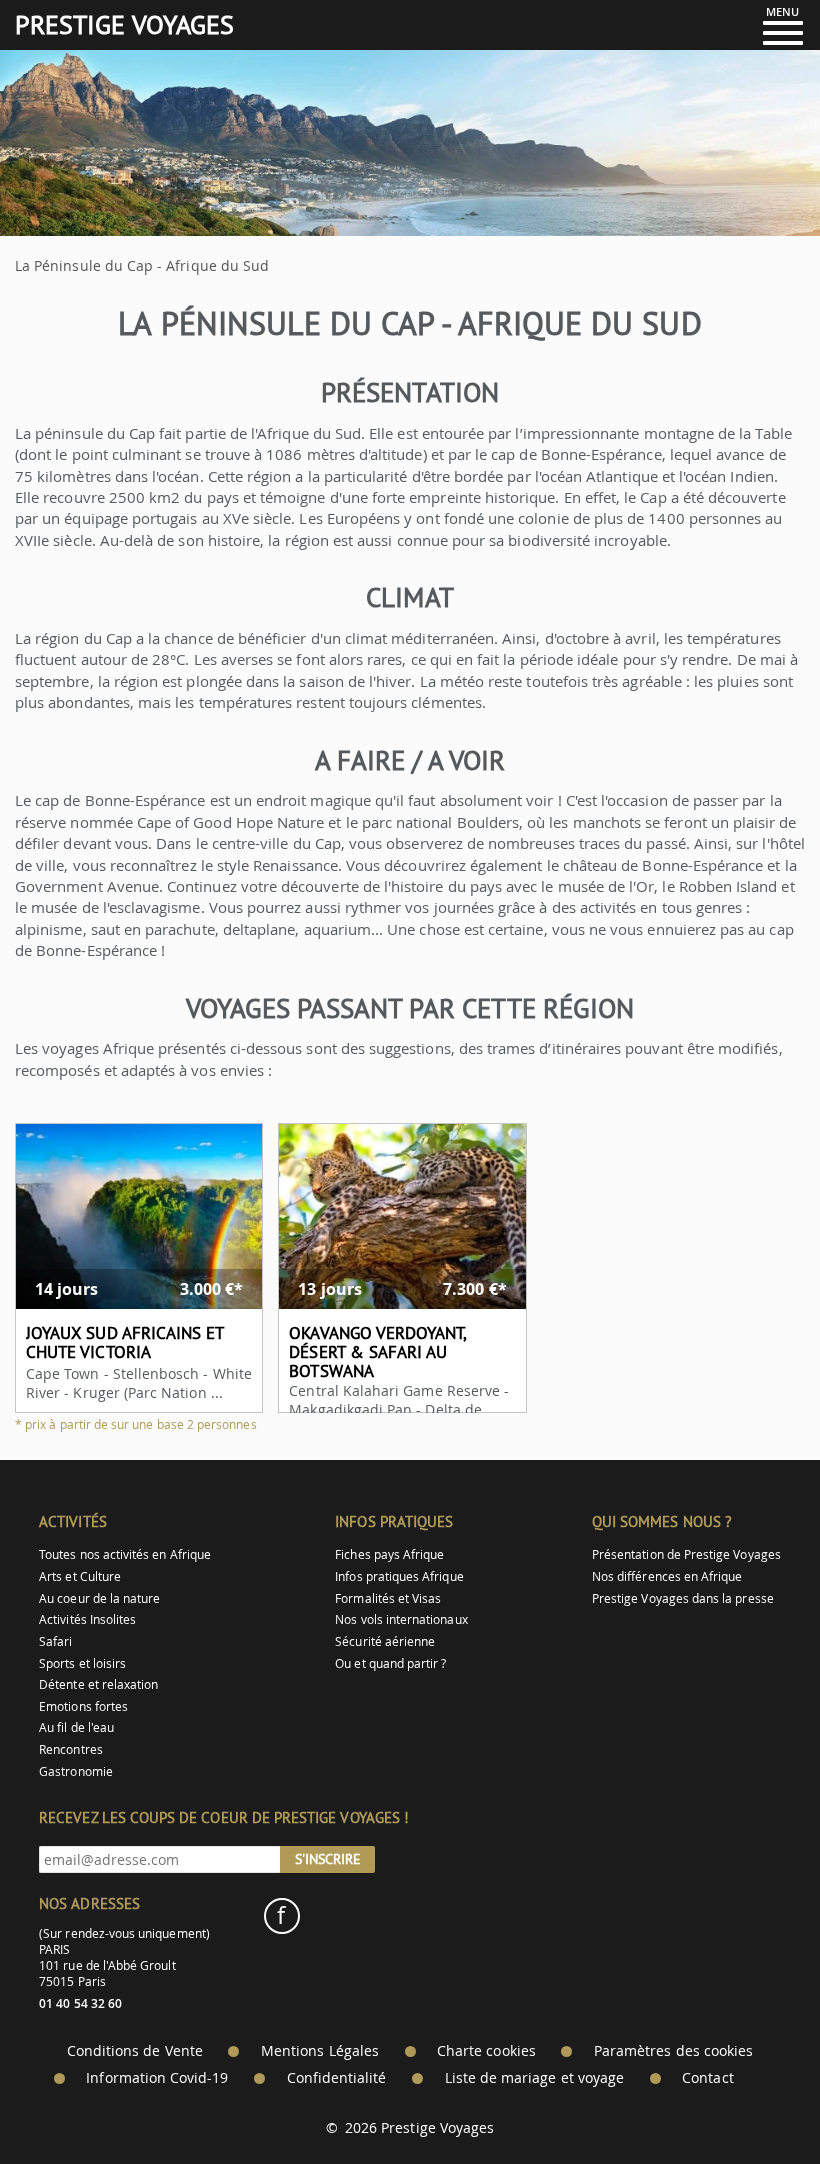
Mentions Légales (320, 2051)
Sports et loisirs (82, 1663)
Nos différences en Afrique (667, 1576)
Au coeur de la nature (99, 1598)
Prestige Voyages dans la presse (683, 1598)
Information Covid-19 (157, 2078)
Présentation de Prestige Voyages (686, 1554)
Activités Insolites (87, 1619)
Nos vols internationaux (401, 1619)
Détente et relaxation (98, 1684)
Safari (55, 1641)
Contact (707, 2078)
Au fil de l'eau (76, 1727)
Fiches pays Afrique (389, 1554)
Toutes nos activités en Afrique (125, 1554)
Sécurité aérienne (385, 1641)
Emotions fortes (83, 1706)
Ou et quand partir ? (390, 1663)
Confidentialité (337, 2078)
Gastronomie (76, 1771)
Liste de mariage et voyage (535, 2078)
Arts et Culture (80, 1576)
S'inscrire (328, 1859)
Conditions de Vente (135, 2051)
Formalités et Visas (388, 1598)
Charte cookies (486, 2051)
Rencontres (71, 1749)
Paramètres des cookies (673, 2051)
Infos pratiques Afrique (399, 1576)
